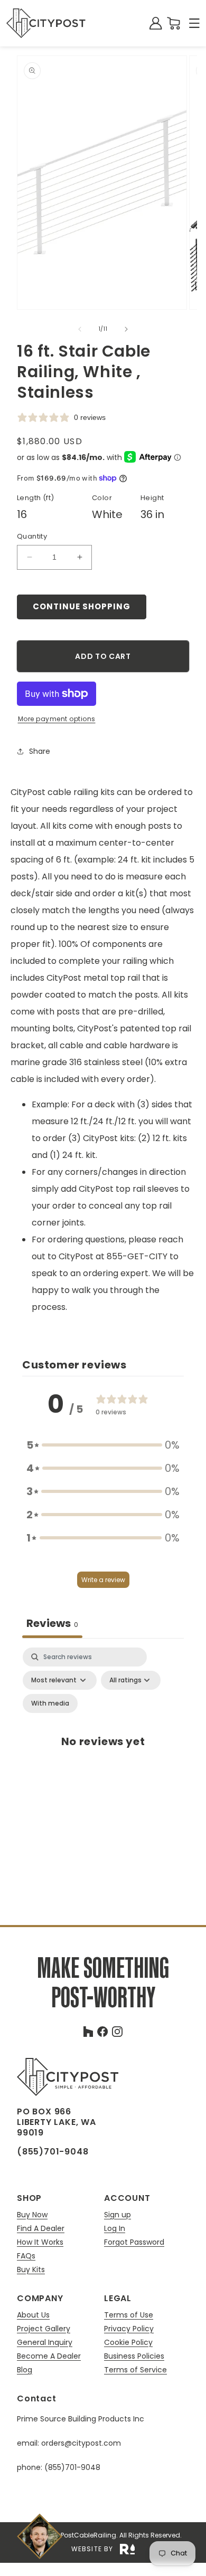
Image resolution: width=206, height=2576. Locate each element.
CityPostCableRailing (82, 2535)
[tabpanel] (103, 1753)
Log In (115, 2229)
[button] (194, 23)
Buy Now (32, 2215)
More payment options (57, 719)
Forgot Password (134, 2242)
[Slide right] (126, 329)
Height (152, 498)
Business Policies (134, 2356)
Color (102, 498)
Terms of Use (129, 2315)
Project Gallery (44, 2329)
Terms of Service (135, 2370)
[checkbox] (50, 1703)
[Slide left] (80, 329)
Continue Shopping (82, 606)
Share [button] (40, 751)
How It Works (40, 2242)
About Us (33, 2315)
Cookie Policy (128, 2343)
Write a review (103, 1580)
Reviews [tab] (52, 1623)
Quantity (32, 536)
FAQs (26, 2256)
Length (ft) (35, 498)
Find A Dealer (41, 2229)
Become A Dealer (49, 2356)
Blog (25, 2370)
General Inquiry (45, 2343)
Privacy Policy (129, 2329)
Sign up (118, 2215)
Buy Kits (31, 2269)
